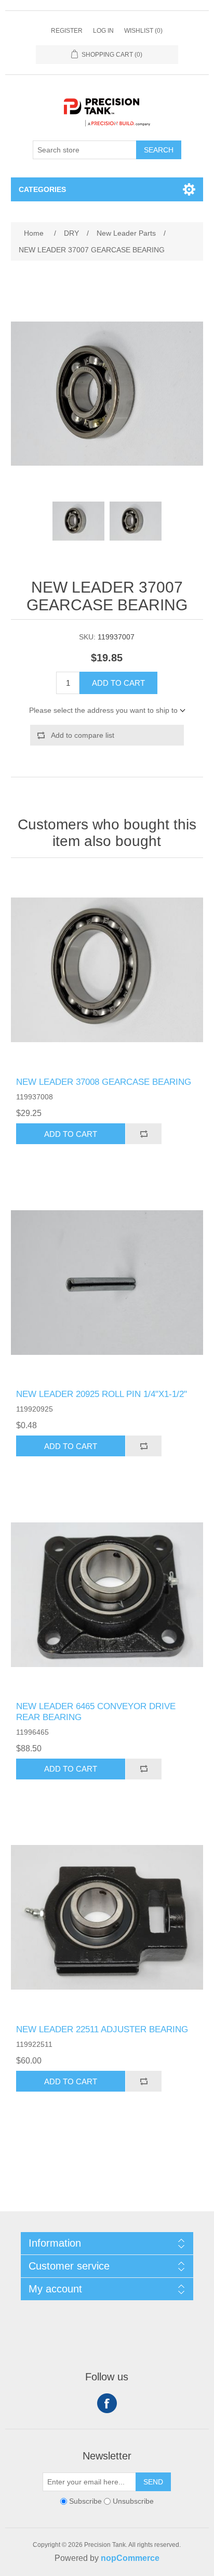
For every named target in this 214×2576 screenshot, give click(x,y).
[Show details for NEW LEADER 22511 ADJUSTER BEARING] (107, 1918)
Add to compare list (83, 735)
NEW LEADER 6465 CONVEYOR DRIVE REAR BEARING (96, 1712)
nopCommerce (130, 2558)
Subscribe (85, 2501)
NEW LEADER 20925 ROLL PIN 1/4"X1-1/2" (102, 1394)
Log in (103, 31)
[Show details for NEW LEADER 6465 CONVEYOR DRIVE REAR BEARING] (107, 1594)
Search (159, 150)
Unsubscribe (133, 2501)
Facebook (107, 2403)
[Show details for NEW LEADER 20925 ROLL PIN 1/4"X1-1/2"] (107, 1282)
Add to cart (118, 683)
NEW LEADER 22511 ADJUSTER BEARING (102, 2029)
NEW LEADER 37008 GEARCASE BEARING (104, 1082)
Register (67, 31)
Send (153, 2482)
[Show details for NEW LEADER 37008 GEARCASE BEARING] (107, 970)
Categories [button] (42, 189)
